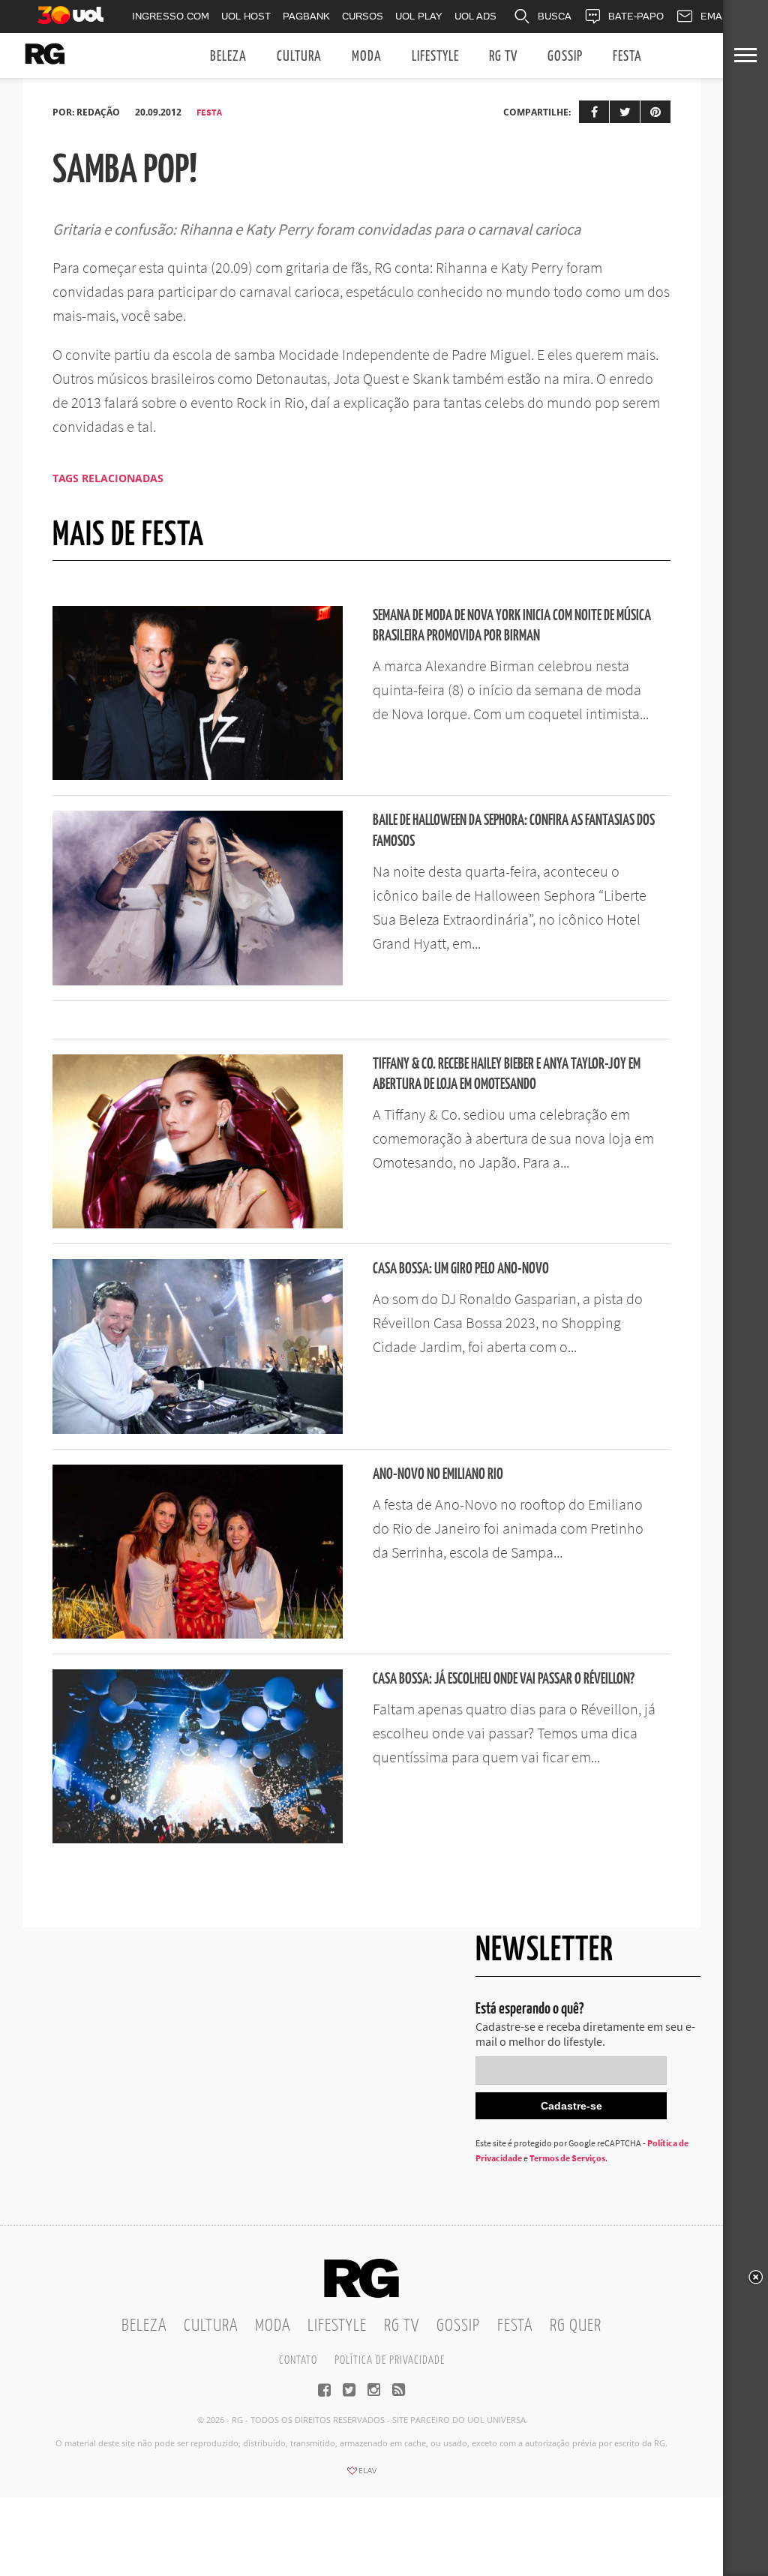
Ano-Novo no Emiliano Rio (438, 1475)
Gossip (565, 57)
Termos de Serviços (567, 2158)
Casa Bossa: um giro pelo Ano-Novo (461, 1269)
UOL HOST (246, 16)
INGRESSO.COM (171, 16)
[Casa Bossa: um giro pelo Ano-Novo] (198, 1429)
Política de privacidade (390, 2360)
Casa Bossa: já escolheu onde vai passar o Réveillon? (504, 1679)
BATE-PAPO (636, 16)
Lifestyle (435, 57)
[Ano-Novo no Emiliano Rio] (198, 1634)
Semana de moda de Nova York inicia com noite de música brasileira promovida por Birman (512, 626)
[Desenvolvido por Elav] (361, 2476)
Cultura (299, 57)
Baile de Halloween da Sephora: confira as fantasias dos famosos (514, 831)
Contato (298, 2360)
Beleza (228, 57)
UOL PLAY (419, 16)
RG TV (503, 57)
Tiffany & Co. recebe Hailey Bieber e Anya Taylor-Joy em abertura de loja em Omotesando (507, 1075)
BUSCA (555, 16)
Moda (367, 57)
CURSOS (363, 16)
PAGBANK (306, 16)
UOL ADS (475, 16)
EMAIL (715, 16)
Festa (627, 57)
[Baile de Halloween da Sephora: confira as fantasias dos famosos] (198, 981)
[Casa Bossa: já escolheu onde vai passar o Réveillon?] (198, 1839)
